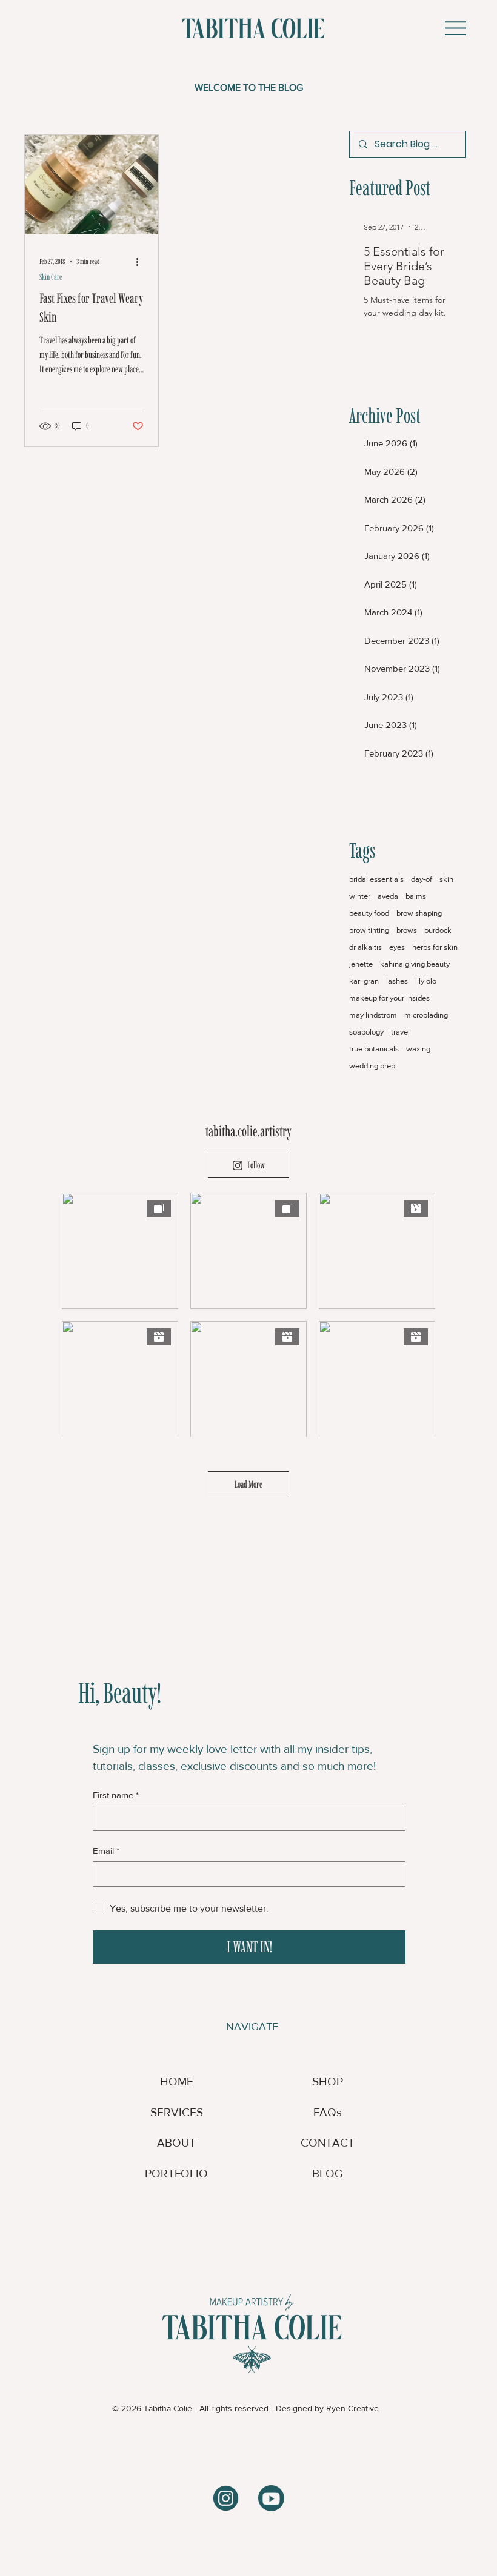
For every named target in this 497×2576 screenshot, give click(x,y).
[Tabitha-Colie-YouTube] (271, 2498)
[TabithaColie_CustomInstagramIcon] (226, 2498)
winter (360, 896)
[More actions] (142, 262)
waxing (418, 1049)
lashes (397, 981)
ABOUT (176, 2143)
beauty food (369, 913)
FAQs (328, 2112)
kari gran (364, 981)
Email (106, 1851)
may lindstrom (373, 1015)
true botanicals (374, 1049)
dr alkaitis (365, 947)
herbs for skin (435, 947)
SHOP (328, 2081)
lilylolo (426, 981)
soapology (366, 1032)
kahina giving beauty (415, 964)
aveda (388, 896)
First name (116, 1795)
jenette (361, 964)
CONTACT (328, 2143)
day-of (422, 879)
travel (400, 1032)
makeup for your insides (389, 998)
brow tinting (369, 930)
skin (446, 879)
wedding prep (372, 1066)
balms (416, 896)
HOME (177, 2081)
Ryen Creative (352, 2408)
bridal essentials (376, 879)
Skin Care (51, 277)
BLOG (328, 2174)
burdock (438, 930)
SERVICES (177, 2112)
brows (407, 930)
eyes (397, 947)
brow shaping (419, 913)
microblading (426, 1015)
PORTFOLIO (176, 2174)
